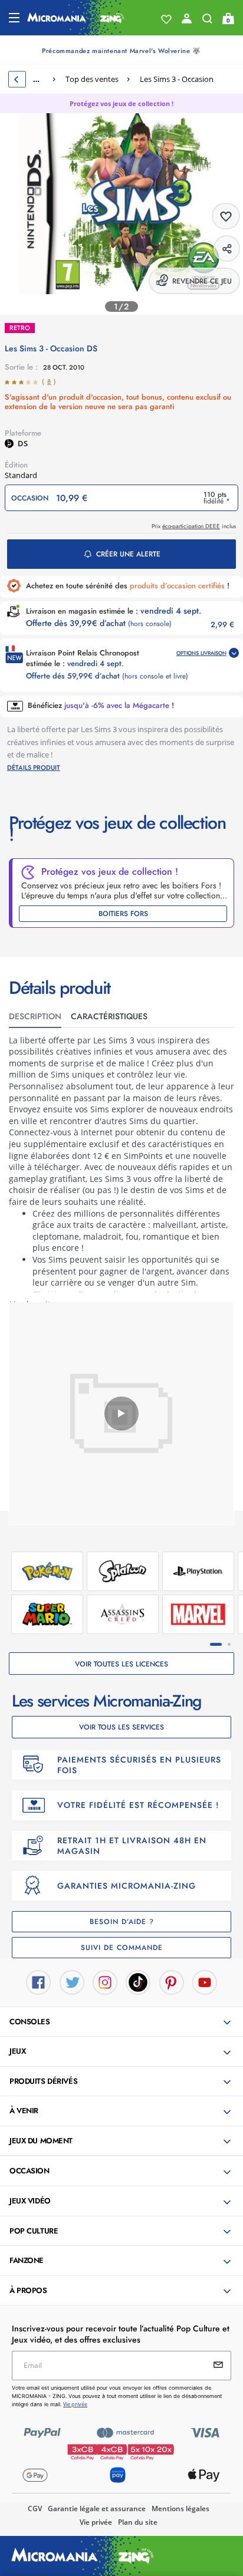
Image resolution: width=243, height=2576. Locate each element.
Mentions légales (180, 2509)
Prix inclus (194, 526)
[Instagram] (105, 1981)
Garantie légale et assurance (97, 2509)
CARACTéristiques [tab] (109, 1016)
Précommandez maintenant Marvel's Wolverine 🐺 (121, 51)
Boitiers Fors (123, 914)
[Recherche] (207, 21)
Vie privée (96, 2522)
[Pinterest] (172, 1981)
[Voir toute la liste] (166, 19)
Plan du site (138, 2522)
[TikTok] (138, 1981)
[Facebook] (38, 1981)
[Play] (121, 1414)
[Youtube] (205, 1981)
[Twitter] (72, 1981)
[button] (123, 2022)
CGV (35, 2509)
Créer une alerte (128, 554)
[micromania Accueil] (76, 18)
